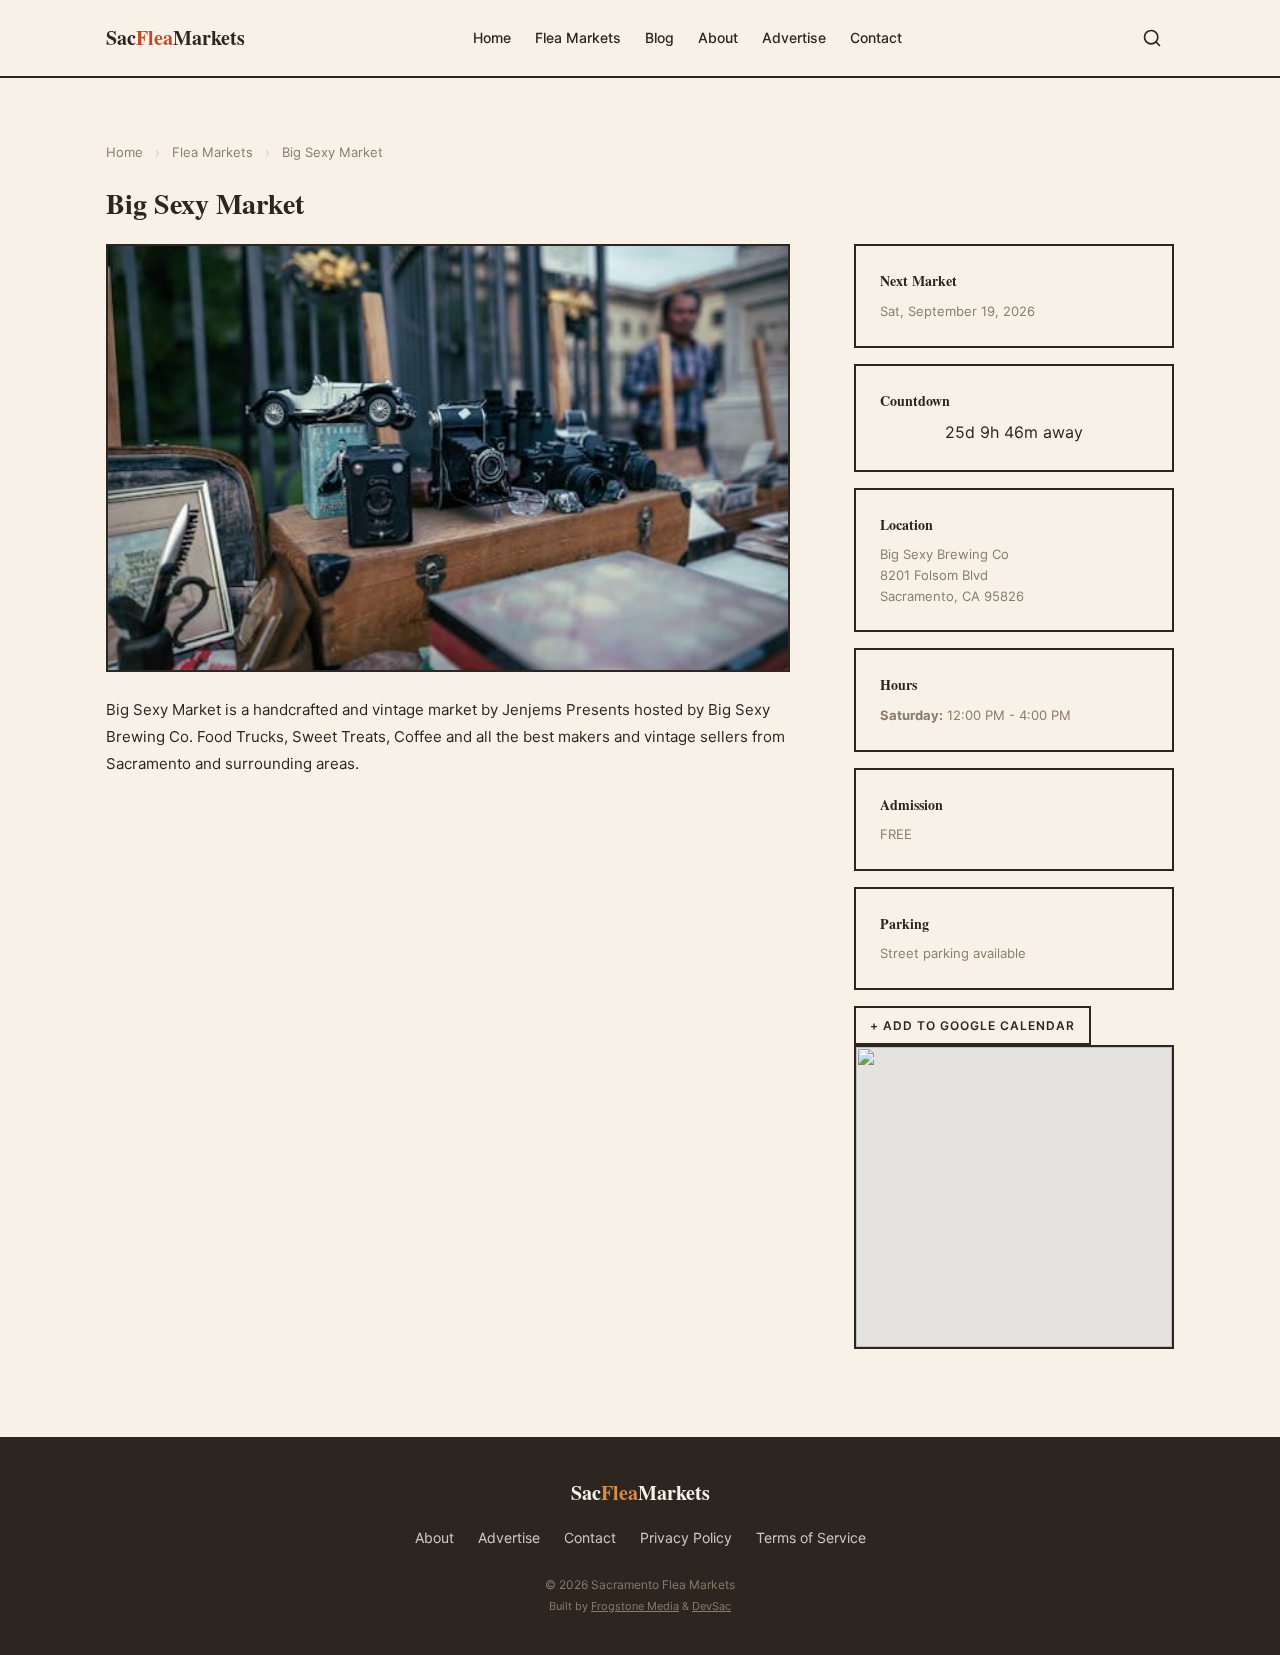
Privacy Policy (686, 1537)
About (718, 37)
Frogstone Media (635, 1606)
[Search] (1152, 38)
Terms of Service (811, 1537)
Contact (876, 37)
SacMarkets (175, 37)
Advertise (794, 37)
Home (492, 37)
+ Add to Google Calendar (972, 1025)
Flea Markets (578, 37)
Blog (659, 37)
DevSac (711, 1606)
